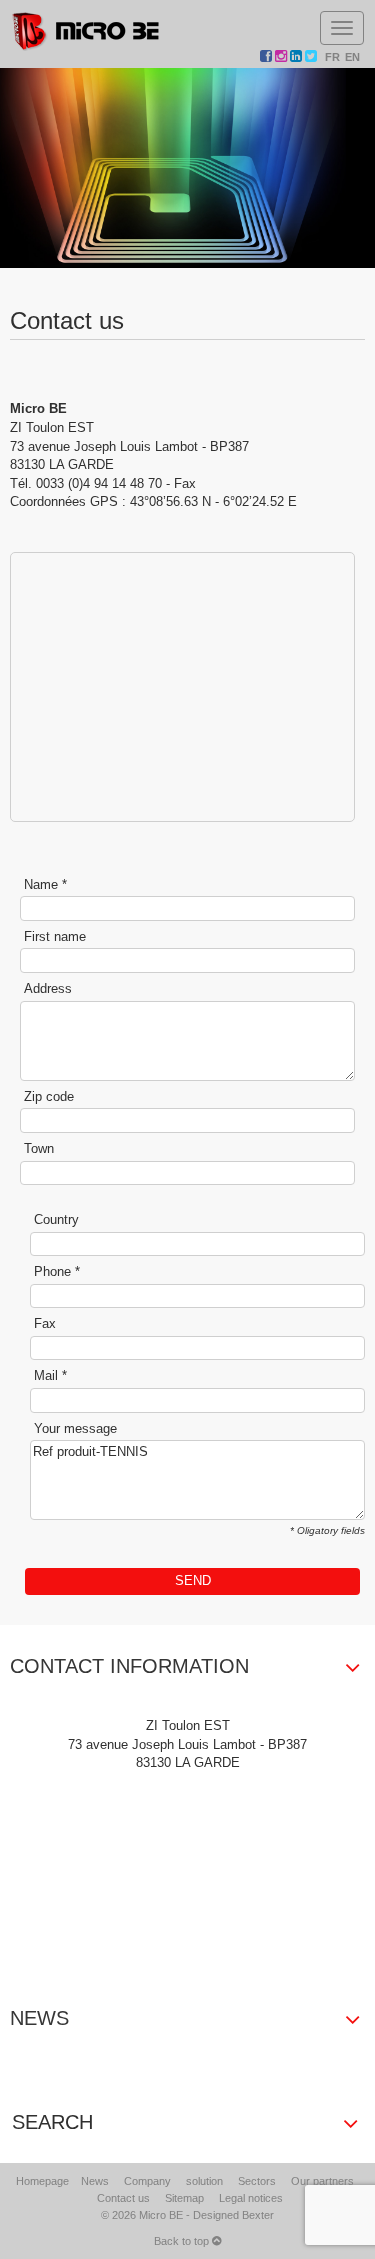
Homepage (42, 2181)
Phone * (57, 1271)
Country (56, 1219)
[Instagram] (282, 57)
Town (39, 1148)
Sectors (257, 2181)
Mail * (50, 1375)
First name (55, 936)
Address (48, 988)
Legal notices (251, 2198)
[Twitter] (312, 57)
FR (332, 57)
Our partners (322, 2181)
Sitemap (184, 2198)
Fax (45, 1323)
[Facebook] (267, 57)
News (95, 2181)
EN (352, 57)
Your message (75, 1428)
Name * (45, 884)
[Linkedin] (297, 57)
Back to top (183, 2241)
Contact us (123, 2198)
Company (147, 2181)
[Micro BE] (86, 31)
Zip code (49, 1096)
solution (204, 2181)
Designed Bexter (233, 2215)
